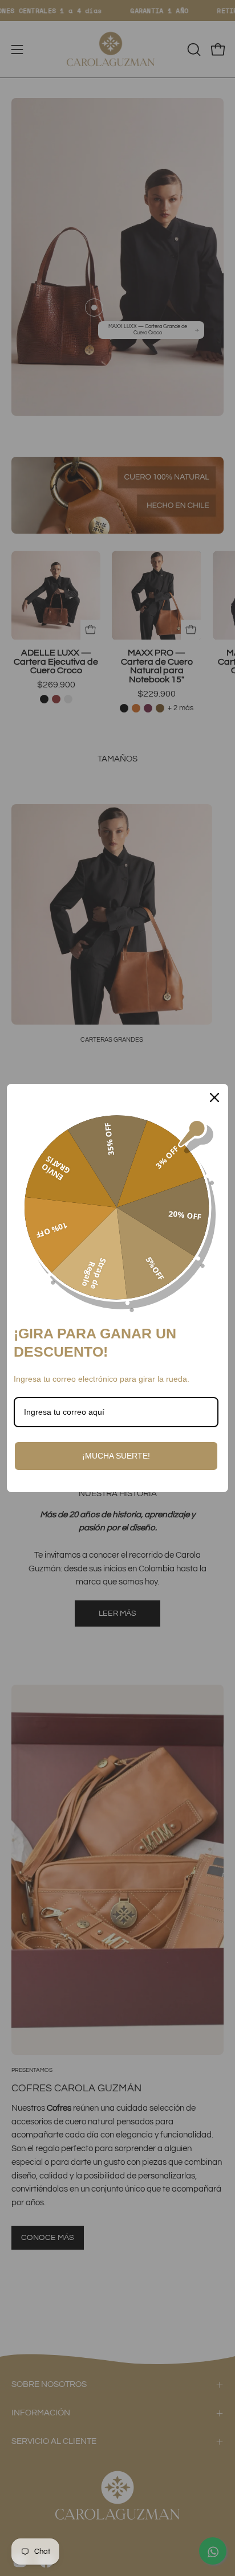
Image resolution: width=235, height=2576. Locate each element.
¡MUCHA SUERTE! (116, 1456)
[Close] (214, 1097)
